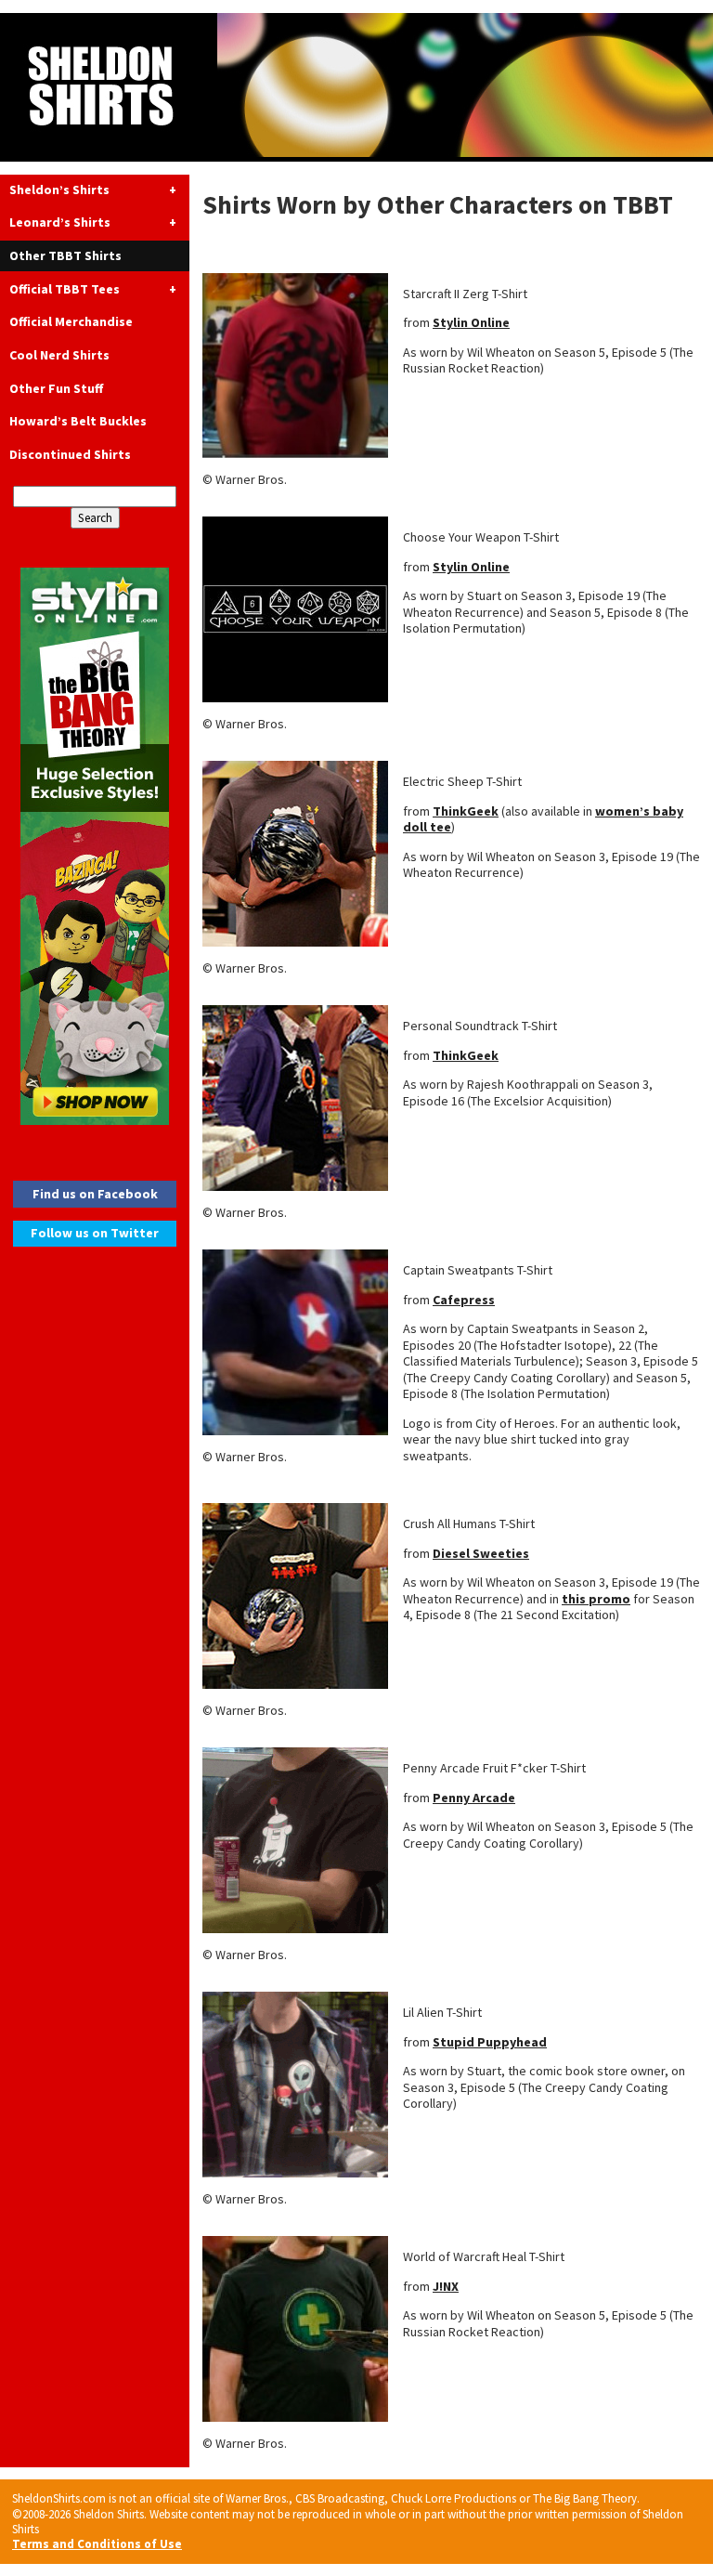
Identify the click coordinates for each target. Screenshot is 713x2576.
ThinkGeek (466, 811)
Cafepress (464, 1300)
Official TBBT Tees (65, 289)
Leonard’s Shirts (60, 222)
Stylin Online (471, 322)
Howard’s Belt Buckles (78, 421)
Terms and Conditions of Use (97, 2544)
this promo (596, 1599)
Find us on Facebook (95, 1194)
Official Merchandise (71, 321)
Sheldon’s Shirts (59, 190)
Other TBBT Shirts (65, 255)
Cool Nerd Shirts (59, 355)
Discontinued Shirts (70, 454)
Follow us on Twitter (95, 1233)
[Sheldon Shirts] (356, 87)
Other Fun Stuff (56, 388)
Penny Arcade (474, 1798)
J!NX (446, 2286)
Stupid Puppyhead (490, 2042)
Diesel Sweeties (481, 1553)
